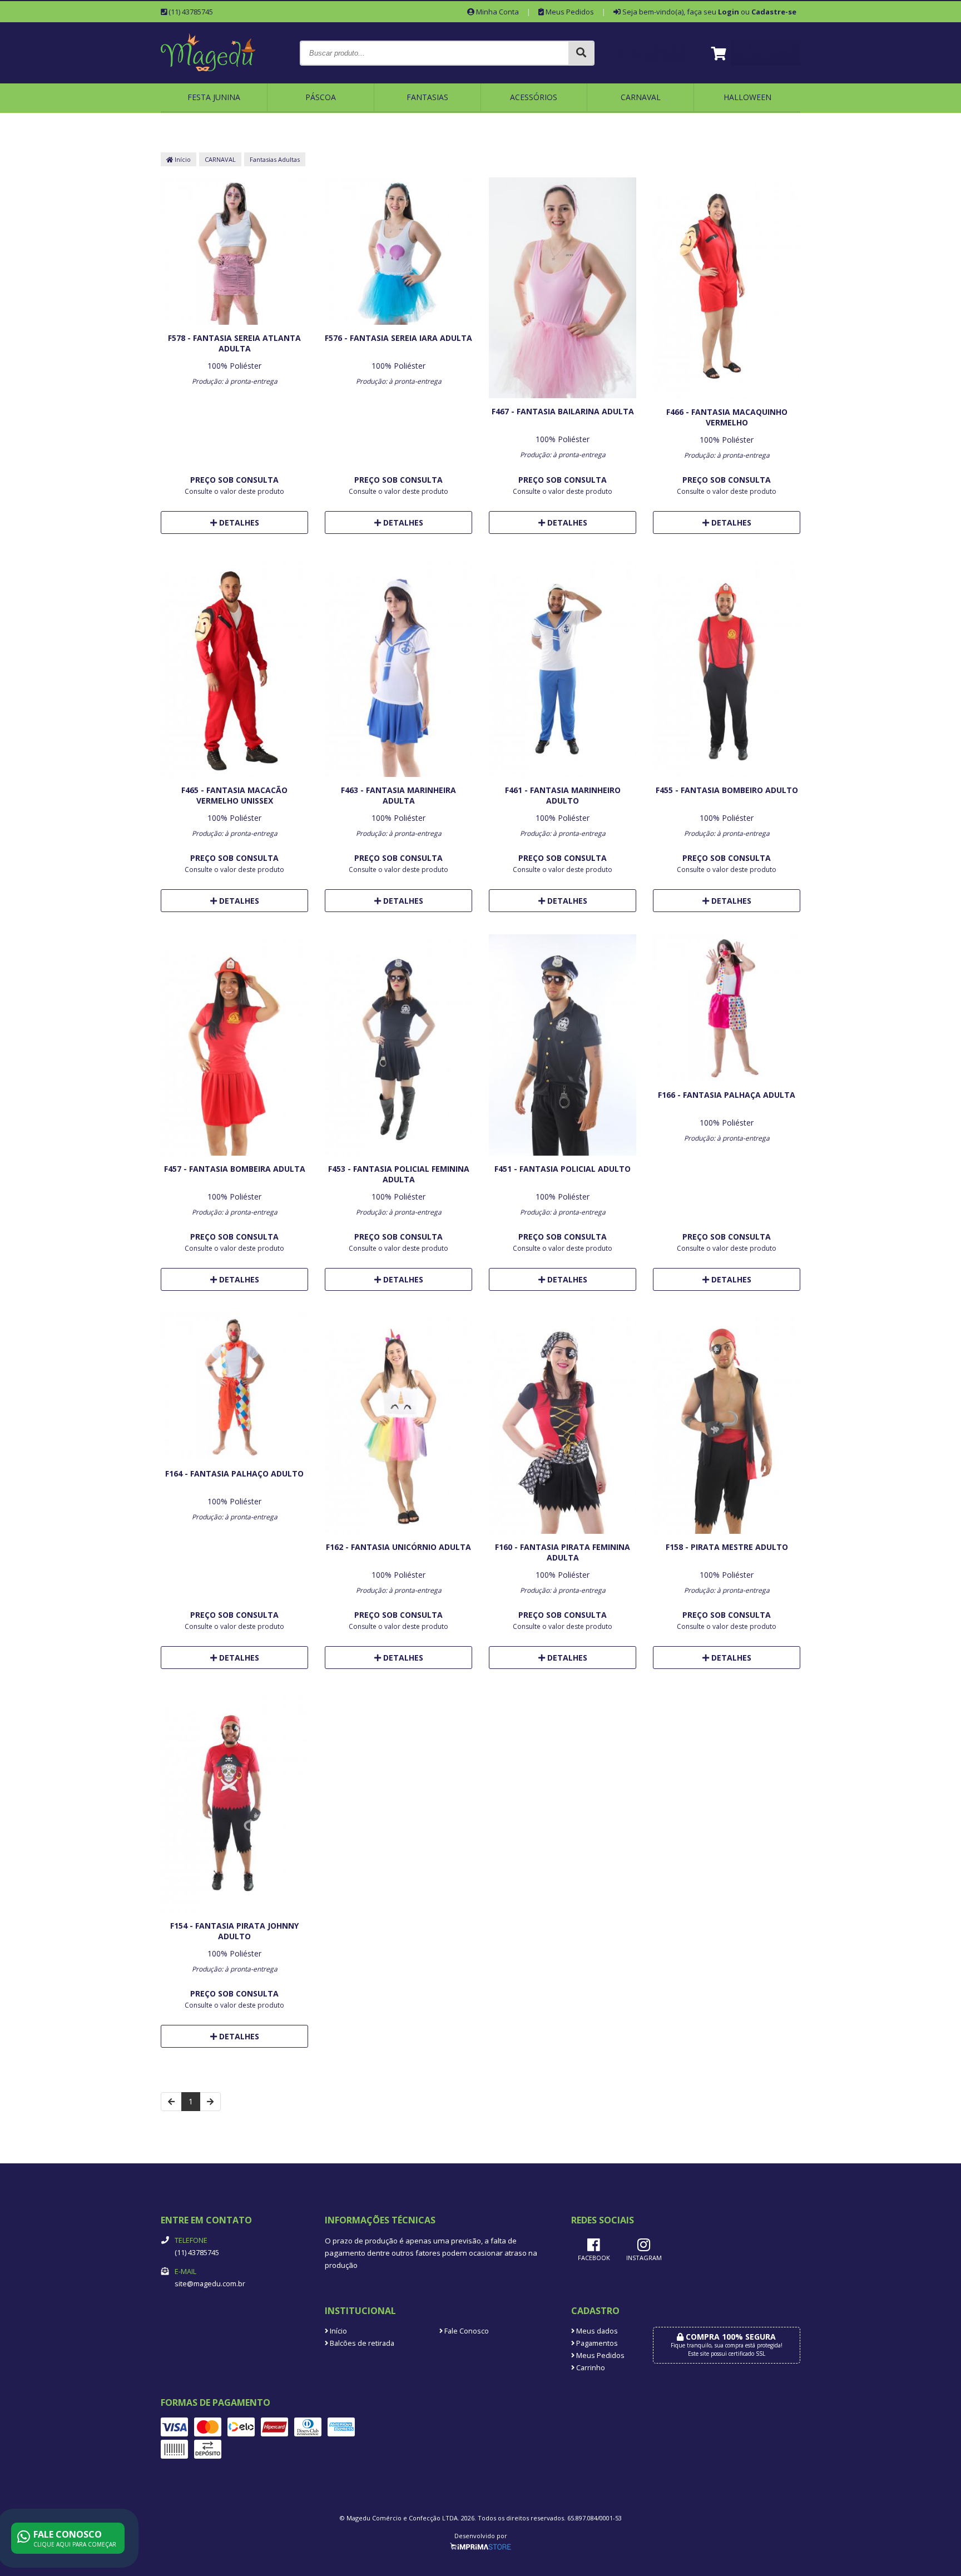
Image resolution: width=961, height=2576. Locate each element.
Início (182, 159)
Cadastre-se (774, 12)
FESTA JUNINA (214, 97)
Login (729, 12)
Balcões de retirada (361, 2343)
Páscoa (321, 97)
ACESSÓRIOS (534, 97)
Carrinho (590, 2368)
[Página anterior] (171, 2102)
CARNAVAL (641, 97)
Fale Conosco (466, 2331)
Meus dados (596, 2331)
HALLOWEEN (747, 97)
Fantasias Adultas (275, 159)
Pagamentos (596, 2343)
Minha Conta (497, 12)
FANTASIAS (427, 97)
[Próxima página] (210, 2102)
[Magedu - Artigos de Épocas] (208, 79)
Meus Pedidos (569, 12)
